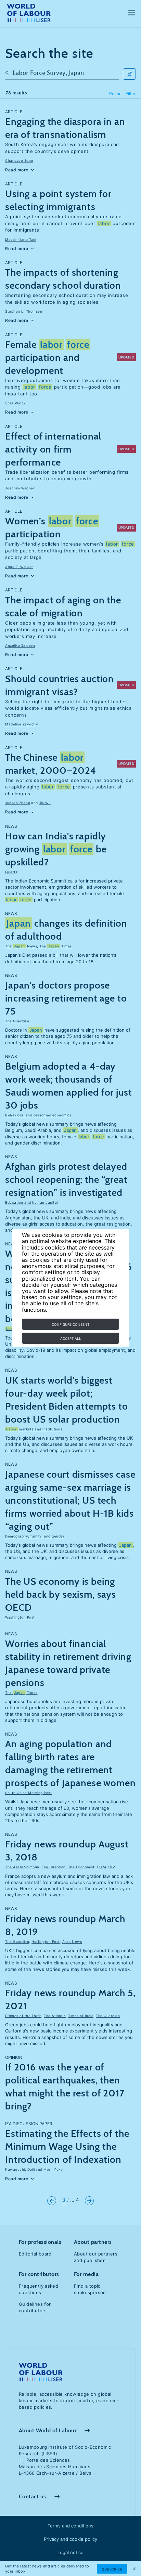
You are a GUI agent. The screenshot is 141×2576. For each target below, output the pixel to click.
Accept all (71, 1338)
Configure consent (70, 1324)
